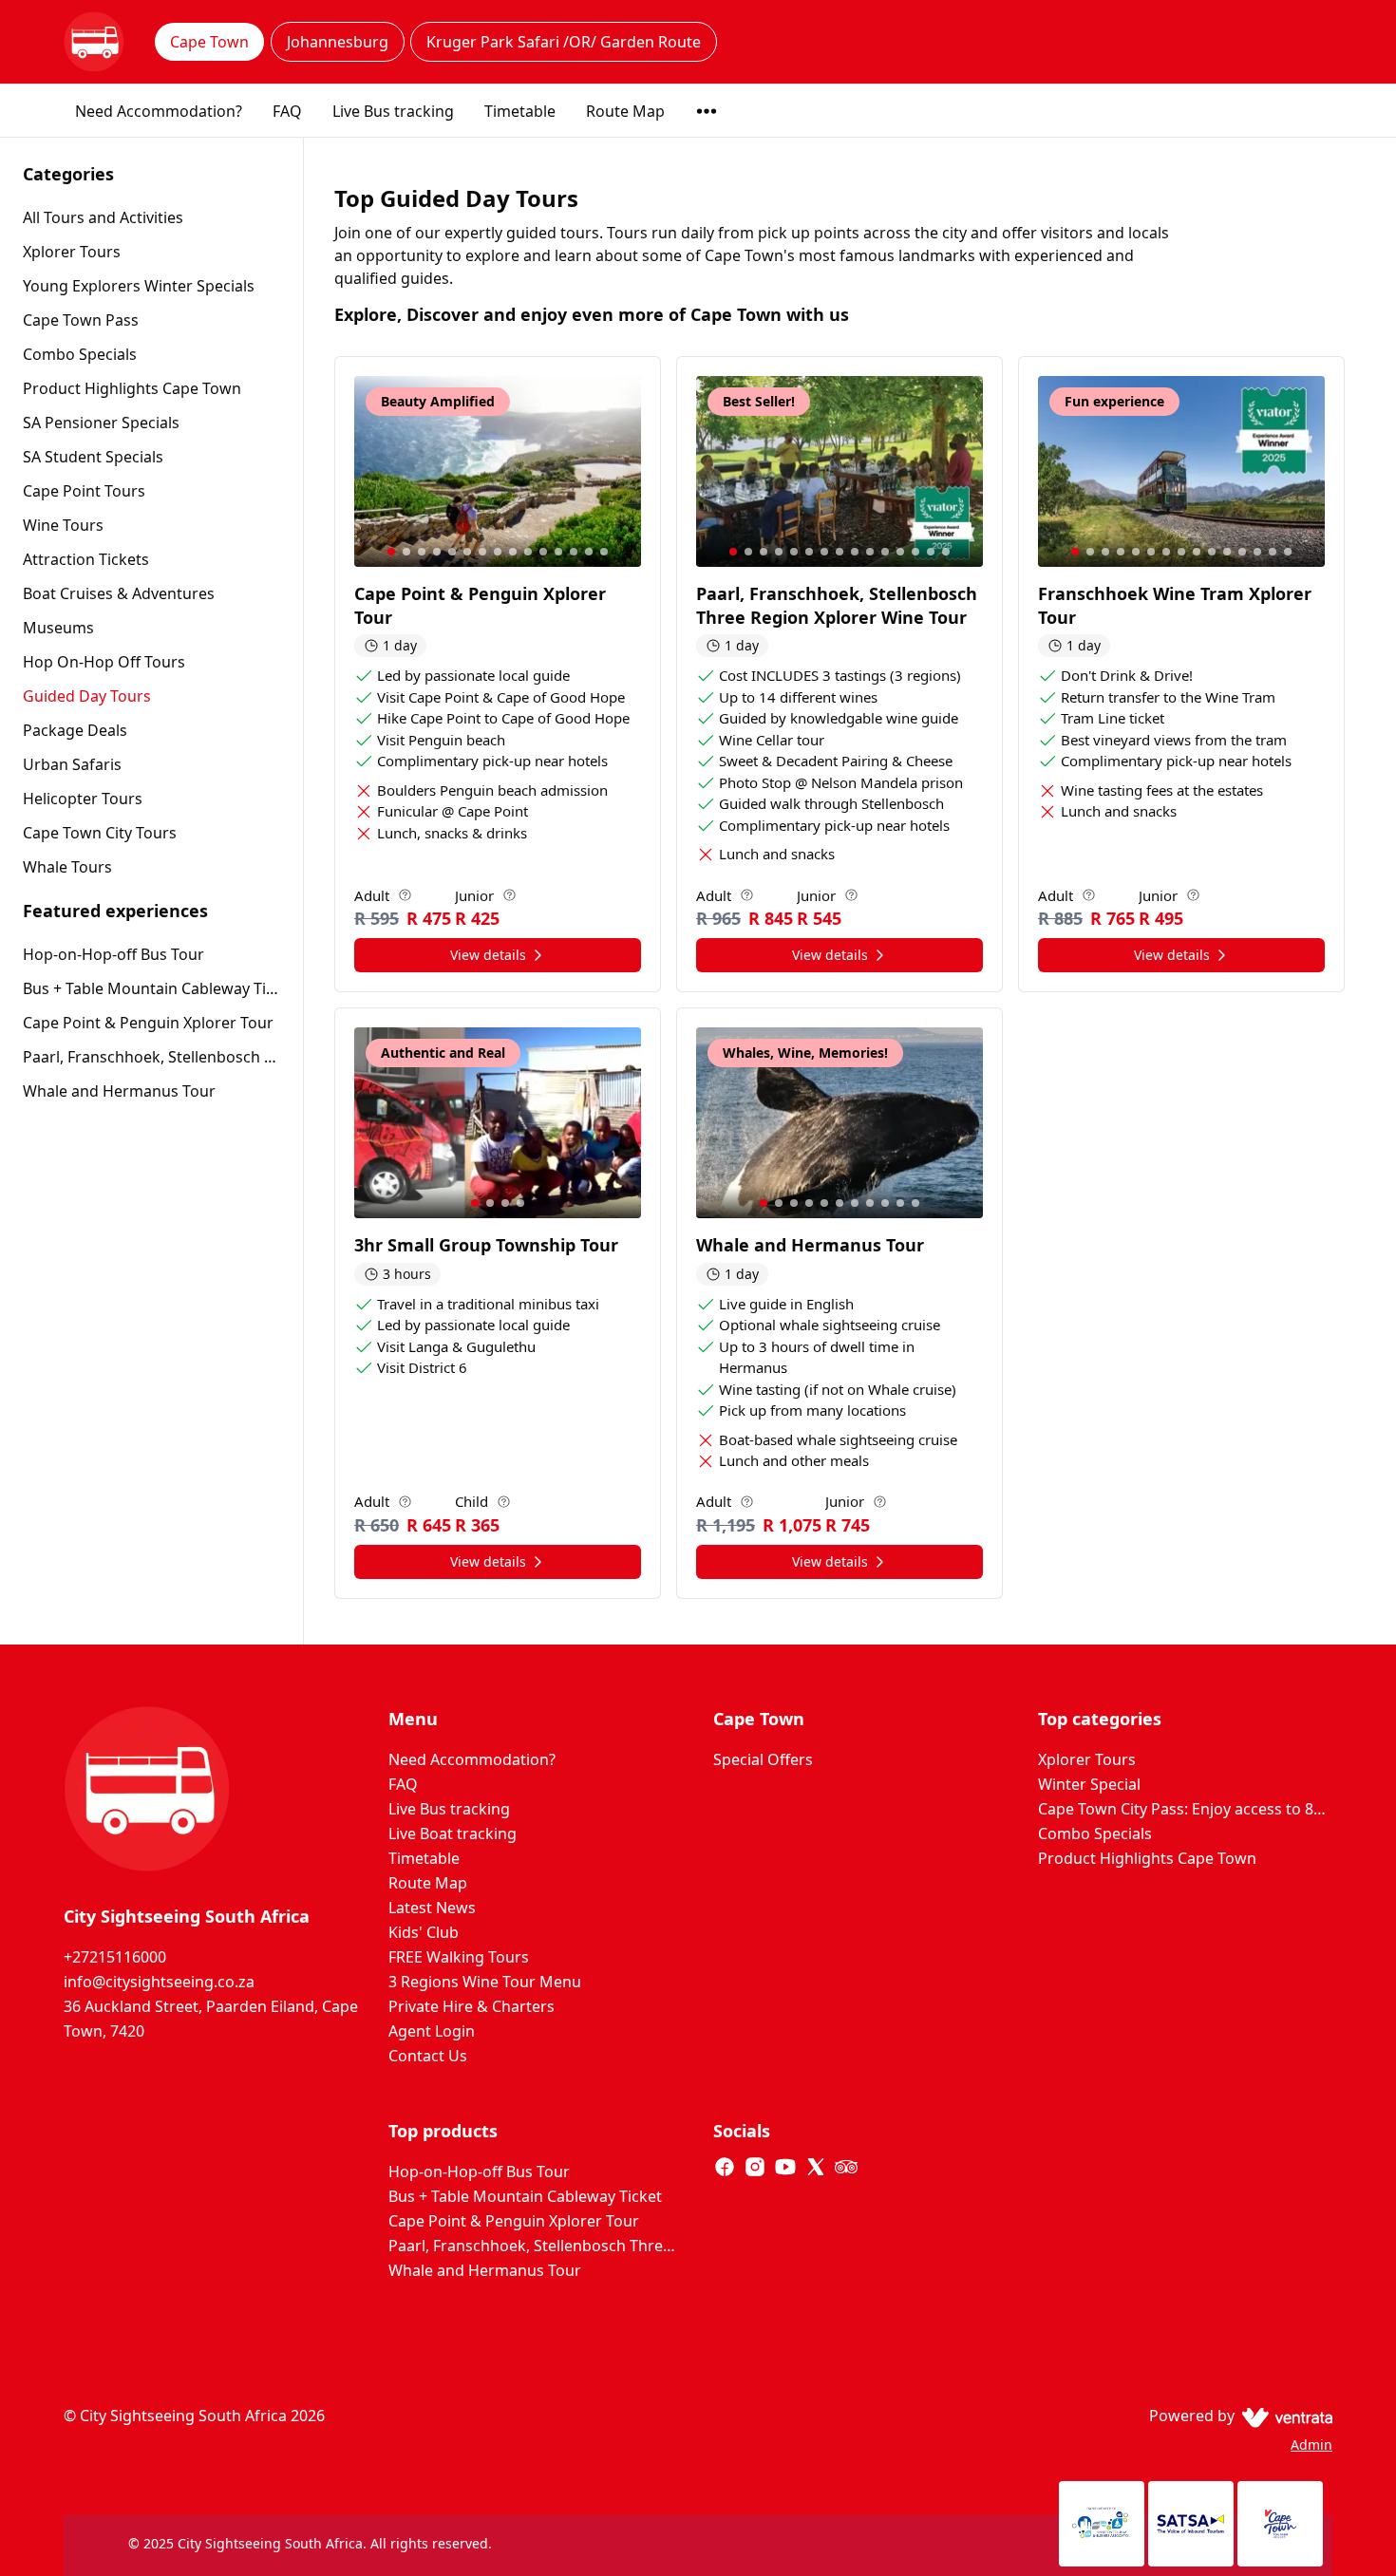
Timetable (520, 111)
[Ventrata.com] (1283, 2416)
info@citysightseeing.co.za (159, 1982)
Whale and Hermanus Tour (119, 1091)
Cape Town (209, 42)
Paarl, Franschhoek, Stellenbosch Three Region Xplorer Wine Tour (151, 1057)
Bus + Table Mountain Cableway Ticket (151, 988)
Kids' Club (424, 1932)
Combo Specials (1095, 1833)
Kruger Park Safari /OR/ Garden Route (564, 42)
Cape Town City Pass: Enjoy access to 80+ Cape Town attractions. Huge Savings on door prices (1185, 1809)
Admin (1311, 2444)
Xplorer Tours (1087, 1759)
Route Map (625, 111)
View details (488, 955)
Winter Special (1089, 1784)
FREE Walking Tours (459, 1957)
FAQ (287, 111)
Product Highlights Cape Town (1147, 1858)
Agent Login (432, 2031)
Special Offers (763, 1759)
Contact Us (428, 2056)
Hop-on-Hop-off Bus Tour (113, 954)
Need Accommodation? (159, 111)
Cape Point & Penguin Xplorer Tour (148, 1023)
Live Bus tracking (393, 111)
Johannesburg (338, 42)
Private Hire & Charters (472, 2006)
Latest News (432, 1908)
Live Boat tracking (453, 1833)
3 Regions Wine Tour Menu (485, 1982)
